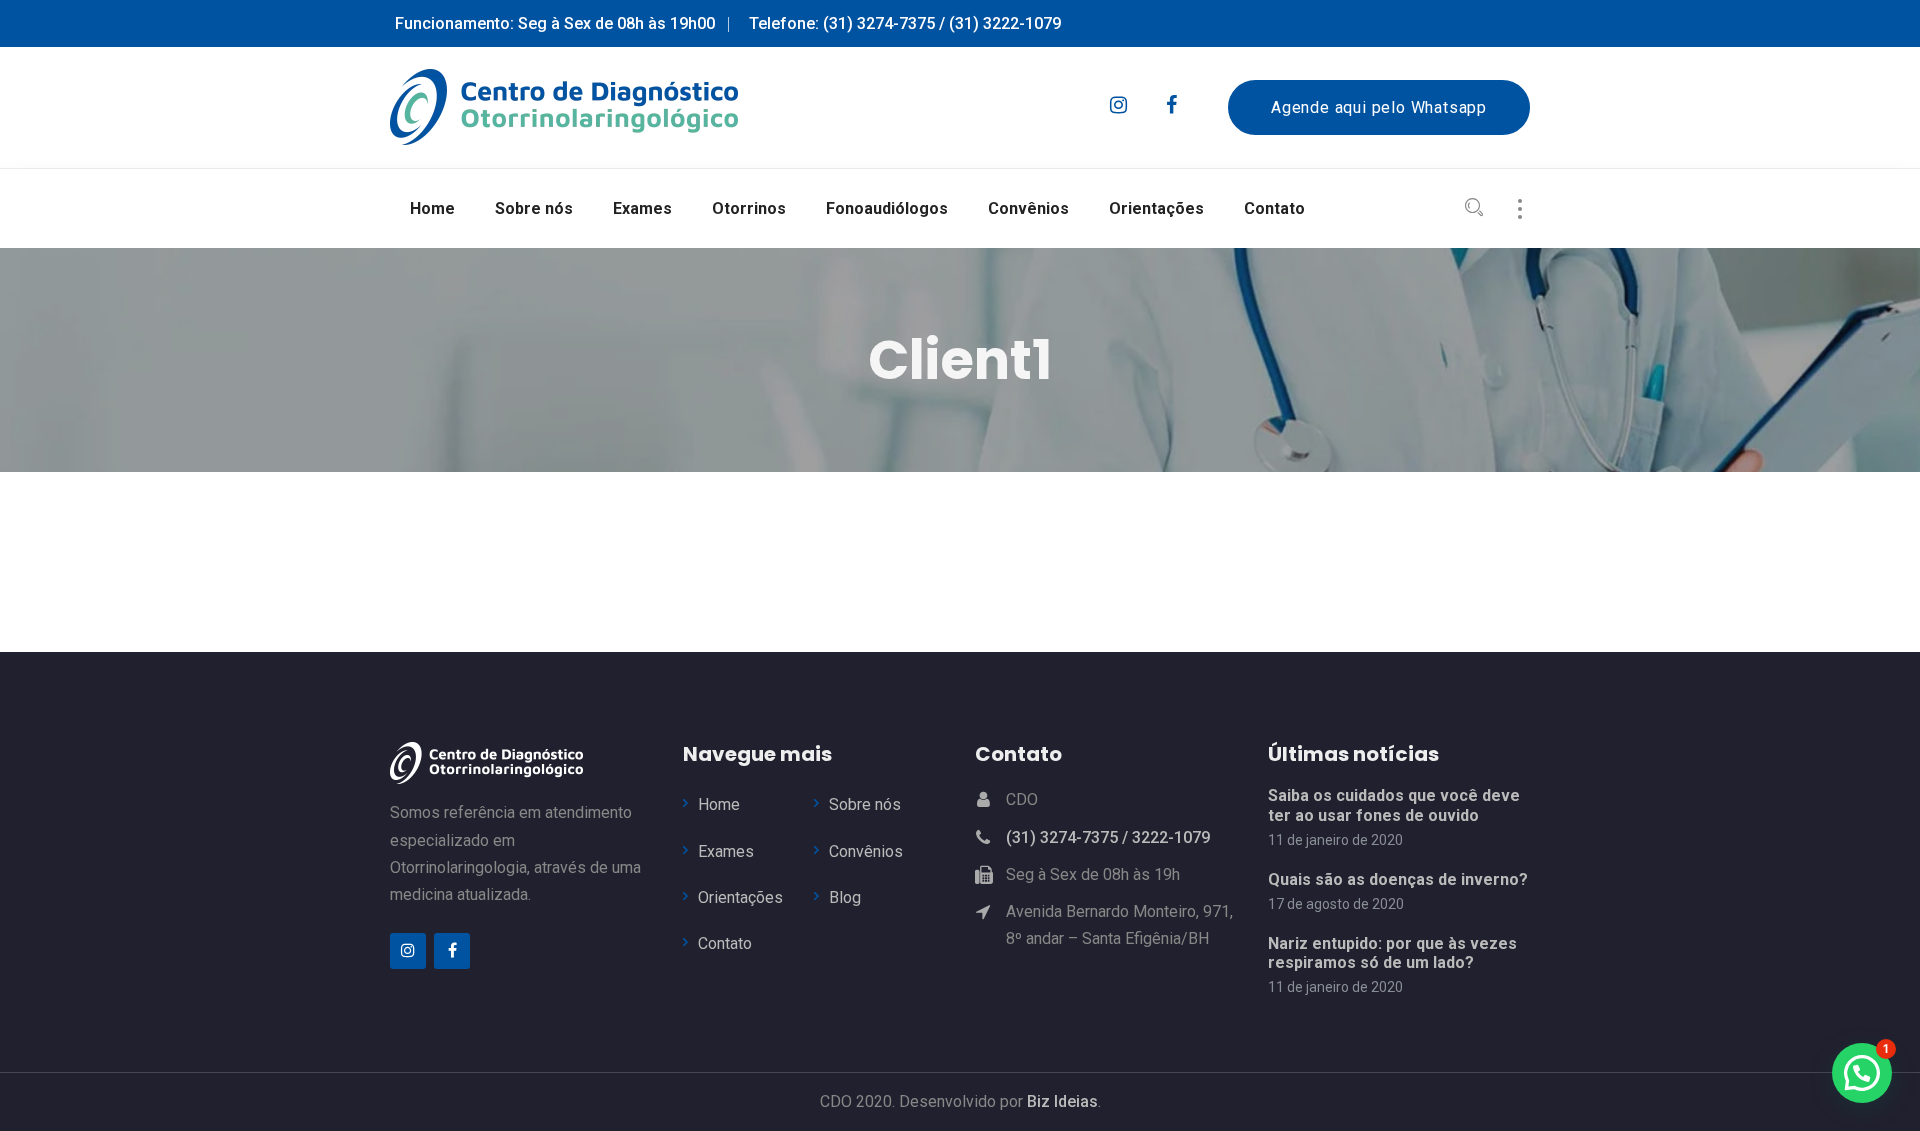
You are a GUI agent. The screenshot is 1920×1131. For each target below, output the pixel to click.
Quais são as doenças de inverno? (1398, 879)
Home (719, 804)
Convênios (866, 851)
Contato (725, 943)
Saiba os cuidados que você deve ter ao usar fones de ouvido (1394, 805)
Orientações (740, 897)
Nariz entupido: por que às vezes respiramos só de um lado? (1392, 953)
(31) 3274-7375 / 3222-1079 (1108, 837)
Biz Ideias (1062, 1101)
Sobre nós (865, 804)
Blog (845, 897)
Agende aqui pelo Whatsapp (1379, 107)
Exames (726, 851)
